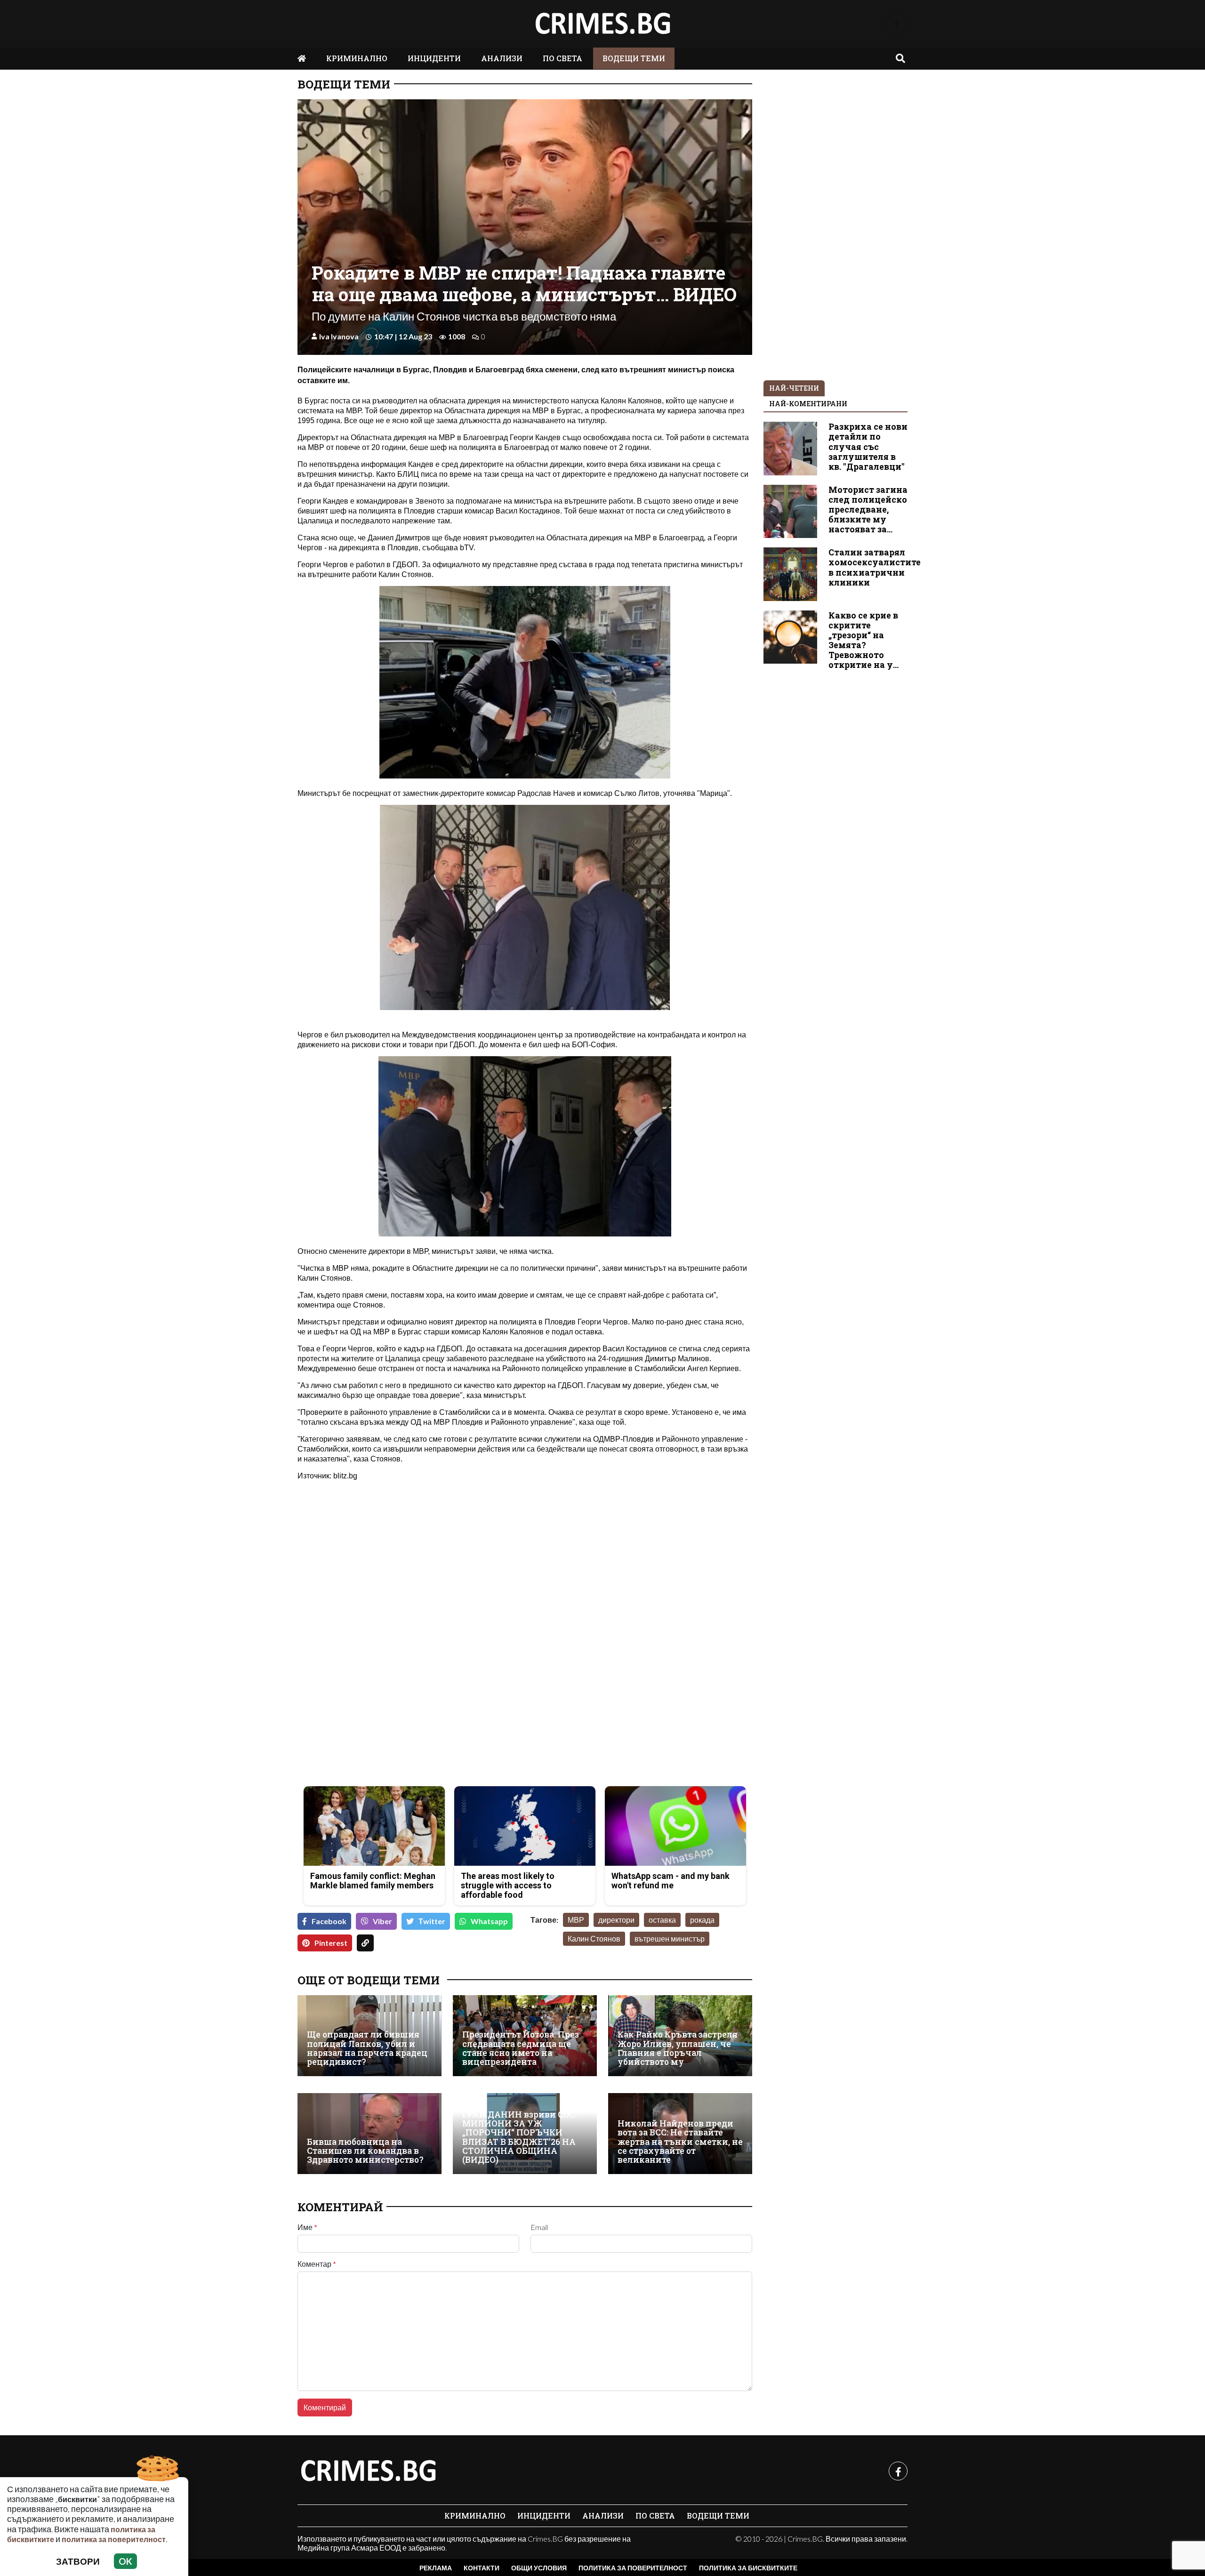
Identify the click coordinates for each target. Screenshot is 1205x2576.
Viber (382, 1921)
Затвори (78, 2561)
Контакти (482, 2568)
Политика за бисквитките (748, 2568)
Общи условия (539, 2568)
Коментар (317, 2264)
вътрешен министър (670, 1938)
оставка (662, 1920)
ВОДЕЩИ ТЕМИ (634, 58)
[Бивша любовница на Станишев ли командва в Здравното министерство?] (370, 2134)
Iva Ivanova (339, 336)
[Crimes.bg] (368, 2471)
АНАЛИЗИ (502, 58)
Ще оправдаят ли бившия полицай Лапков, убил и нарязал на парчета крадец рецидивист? (367, 2048)
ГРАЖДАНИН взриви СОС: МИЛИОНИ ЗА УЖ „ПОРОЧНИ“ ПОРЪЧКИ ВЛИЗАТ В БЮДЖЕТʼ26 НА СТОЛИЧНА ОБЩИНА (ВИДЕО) (520, 2137)
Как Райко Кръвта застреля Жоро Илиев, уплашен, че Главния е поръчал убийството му (678, 2048)
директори (616, 1920)
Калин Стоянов (594, 1938)
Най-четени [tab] (794, 388)
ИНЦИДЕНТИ (434, 58)
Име (307, 2227)
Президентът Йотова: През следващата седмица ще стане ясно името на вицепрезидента (521, 2048)
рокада (702, 1920)
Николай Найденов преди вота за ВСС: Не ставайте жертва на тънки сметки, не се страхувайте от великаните (680, 2142)
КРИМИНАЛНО (357, 58)
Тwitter (432, 1921)
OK (125, 2561)
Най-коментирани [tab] (808, 404)
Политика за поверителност (633, 2568)
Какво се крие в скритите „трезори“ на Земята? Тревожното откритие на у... (864, 640)
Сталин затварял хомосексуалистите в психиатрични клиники (875, 567)
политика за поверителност (114, 2539)
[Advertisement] (408, 1713)
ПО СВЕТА (562, 58)
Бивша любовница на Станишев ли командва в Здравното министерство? (365, 2151)
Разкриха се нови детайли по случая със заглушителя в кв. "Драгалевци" (868, 446)
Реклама (436, 2568)
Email (539, 2227)
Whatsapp (489, 1921)
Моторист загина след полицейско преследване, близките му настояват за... (868, 510)
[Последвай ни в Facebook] (897, 24)
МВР (576, 1920)
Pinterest (331, 1943)
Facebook (329, 1921)
